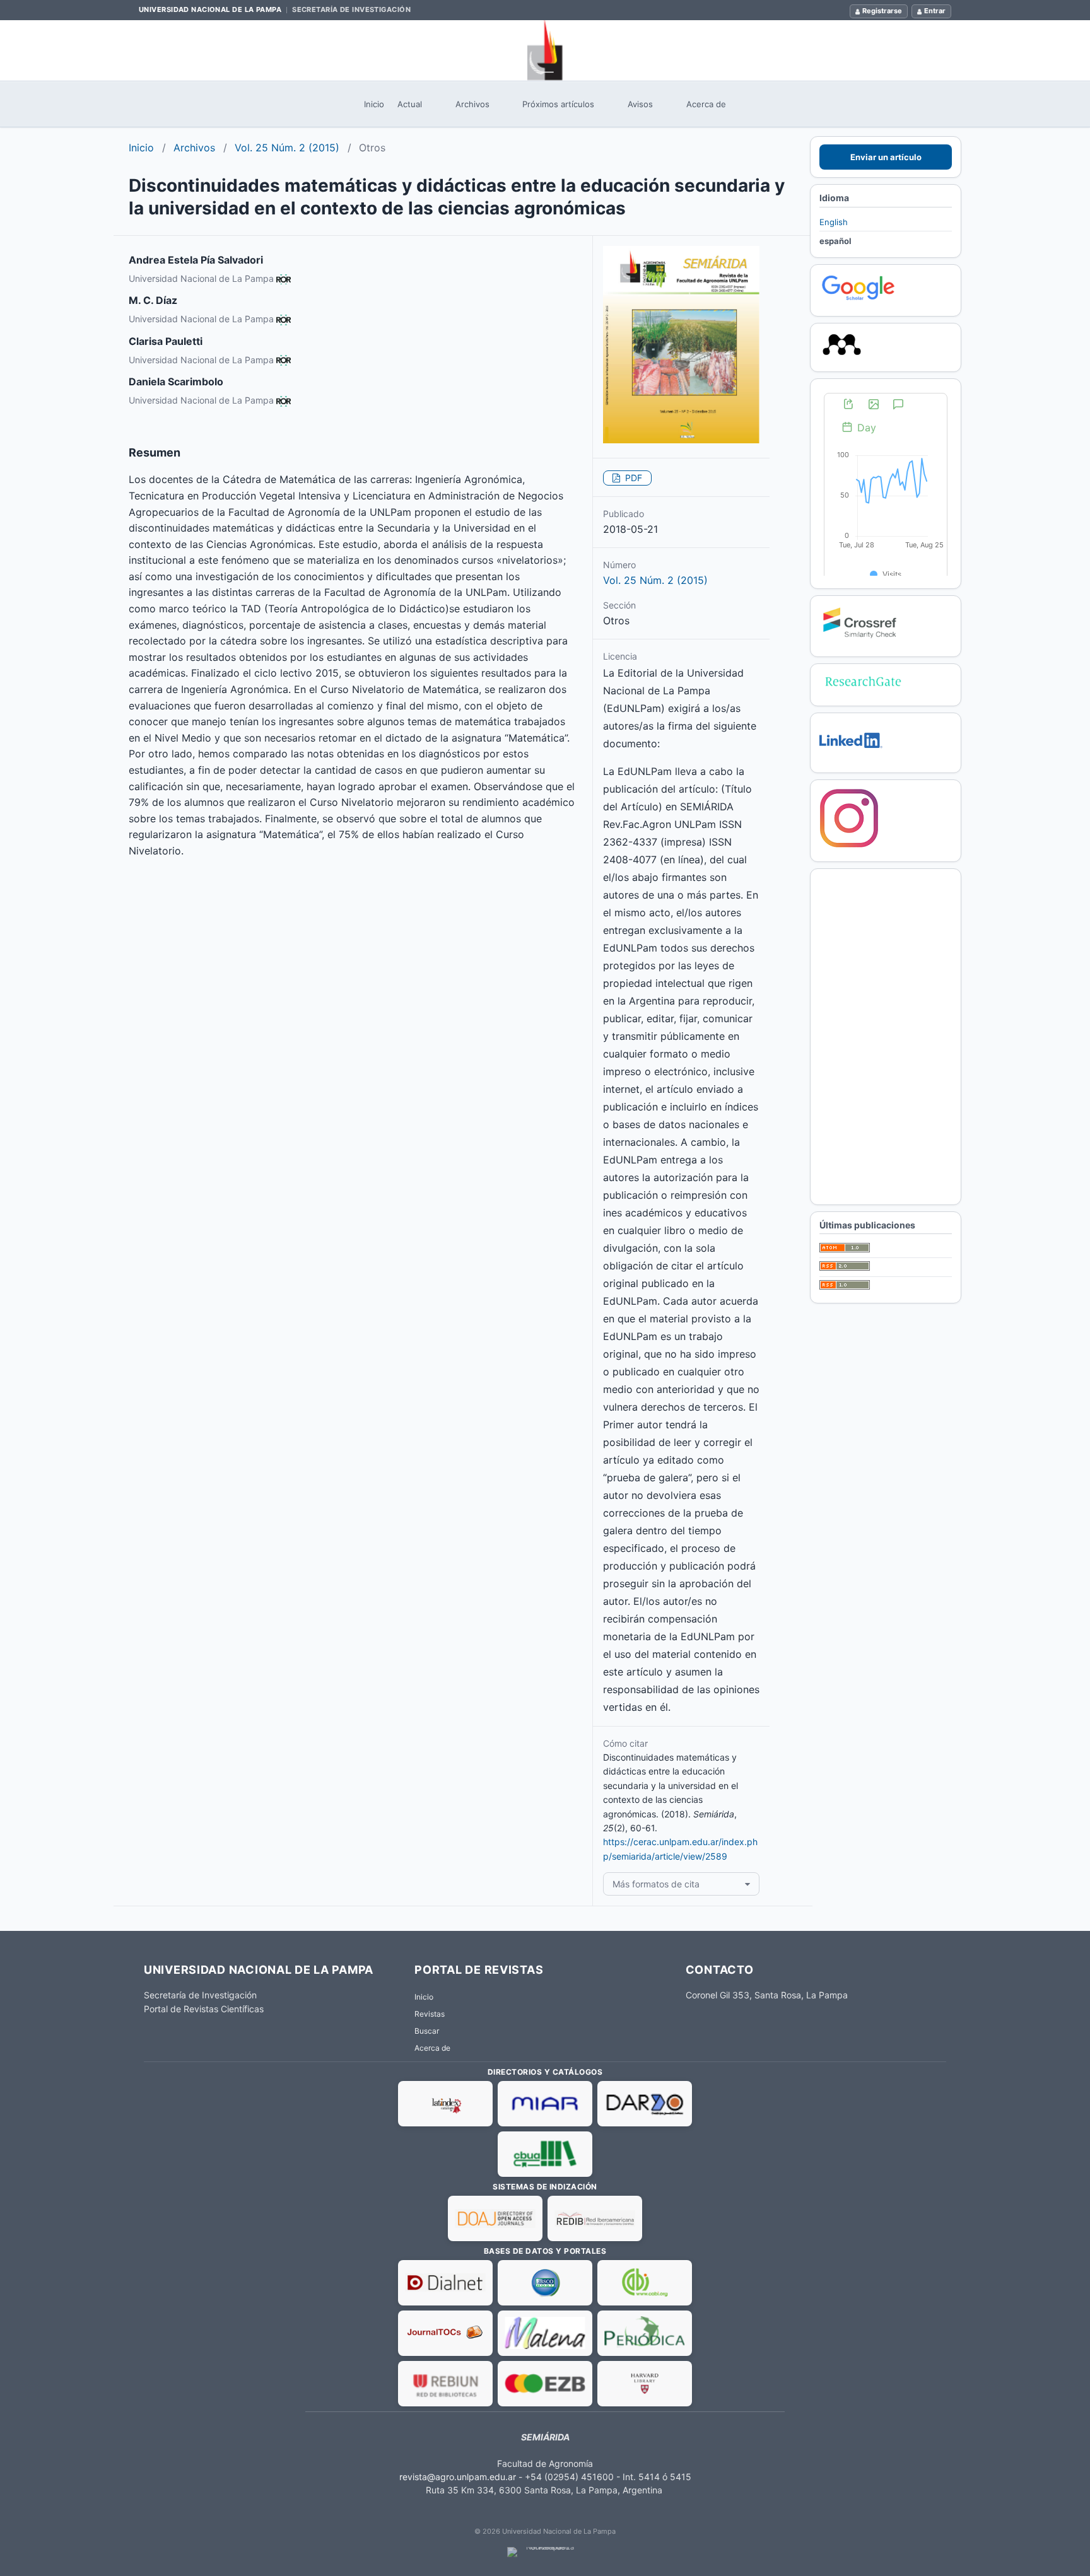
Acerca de (706, 104)
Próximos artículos (558, 104)
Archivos (472, 104)
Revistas (430, 2014)
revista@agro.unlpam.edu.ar (458, 2477)
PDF (632, 478)
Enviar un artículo (886, 157)
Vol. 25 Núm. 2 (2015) (287, 148)
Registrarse (882, 11)
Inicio (374, 104)
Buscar (427, 2031)
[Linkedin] (851, 757)
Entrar (935, 11)
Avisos (640, 104)
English (834, 222)
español (835, 241)
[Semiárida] (545, 50)
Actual (410, 104)
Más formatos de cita (656, 1884)
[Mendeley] (842, 356)
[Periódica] (645, 2333)
